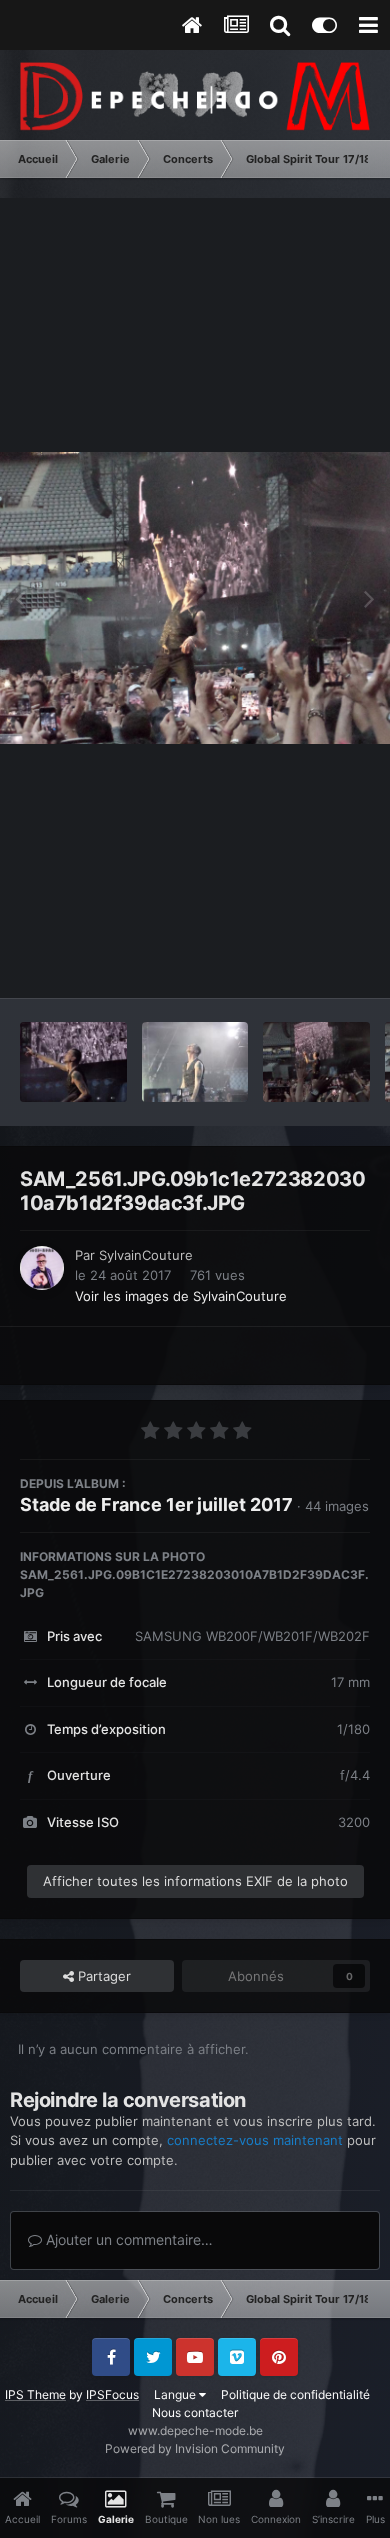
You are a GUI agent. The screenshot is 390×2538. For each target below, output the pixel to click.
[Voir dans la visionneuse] (195, 598)
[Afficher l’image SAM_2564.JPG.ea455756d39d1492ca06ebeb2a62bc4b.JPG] (195, 1062)
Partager (102, 1976)
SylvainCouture (146, 1255)
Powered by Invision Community (195, 2448)
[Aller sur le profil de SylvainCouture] (42, 1268)
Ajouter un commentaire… (127, 2239)
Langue (176, 2394)
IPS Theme (35, 2394)
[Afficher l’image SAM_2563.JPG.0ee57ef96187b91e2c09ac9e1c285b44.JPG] (316, 1062)
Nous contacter (195, 2412)
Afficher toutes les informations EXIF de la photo (195, 1881)
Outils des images (289, 962)
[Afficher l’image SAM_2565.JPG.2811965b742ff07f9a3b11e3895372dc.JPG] (73, 1062)
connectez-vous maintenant (255, 2140)
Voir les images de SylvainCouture (181, 1296)
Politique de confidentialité (295, 2394)
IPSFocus (112, 2394)
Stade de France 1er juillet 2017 (156, 1504)
